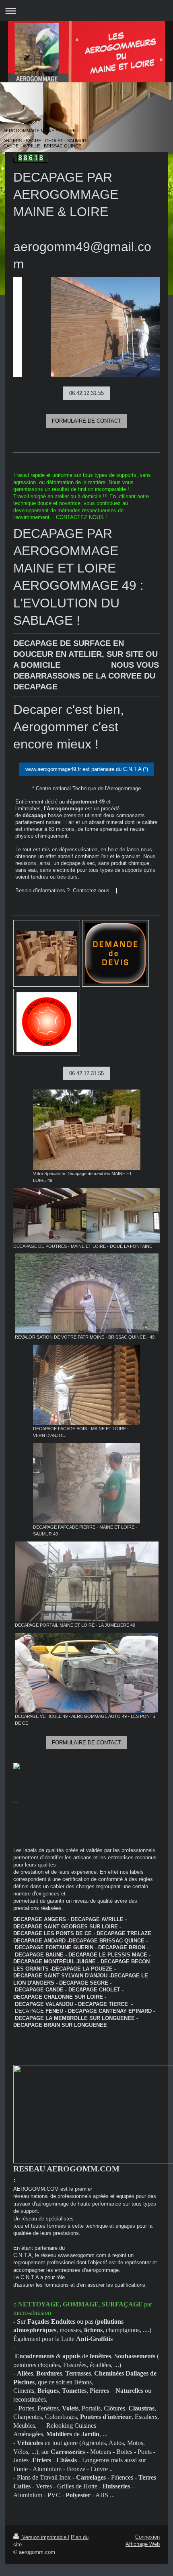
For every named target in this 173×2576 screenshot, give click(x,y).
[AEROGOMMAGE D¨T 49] (86, 327)
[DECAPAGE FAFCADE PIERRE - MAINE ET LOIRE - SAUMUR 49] (86, 1483)
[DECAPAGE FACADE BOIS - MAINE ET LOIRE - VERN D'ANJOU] (86, 1385)
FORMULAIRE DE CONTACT (86, 421)
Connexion (147, 2537)
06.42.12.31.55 (86, 393)
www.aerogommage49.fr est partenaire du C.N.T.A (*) (87, 769)
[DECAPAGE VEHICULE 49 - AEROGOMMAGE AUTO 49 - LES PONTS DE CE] (86, 1673)
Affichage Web (143, 2544)
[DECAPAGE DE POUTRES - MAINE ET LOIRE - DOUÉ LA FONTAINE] (86, 1215)
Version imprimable (44, 2537)
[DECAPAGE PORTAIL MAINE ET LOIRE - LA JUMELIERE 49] (87, 1581)
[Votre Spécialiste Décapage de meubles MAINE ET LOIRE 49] (87, 1130)
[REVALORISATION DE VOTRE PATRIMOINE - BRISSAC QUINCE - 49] (87, 1293)
